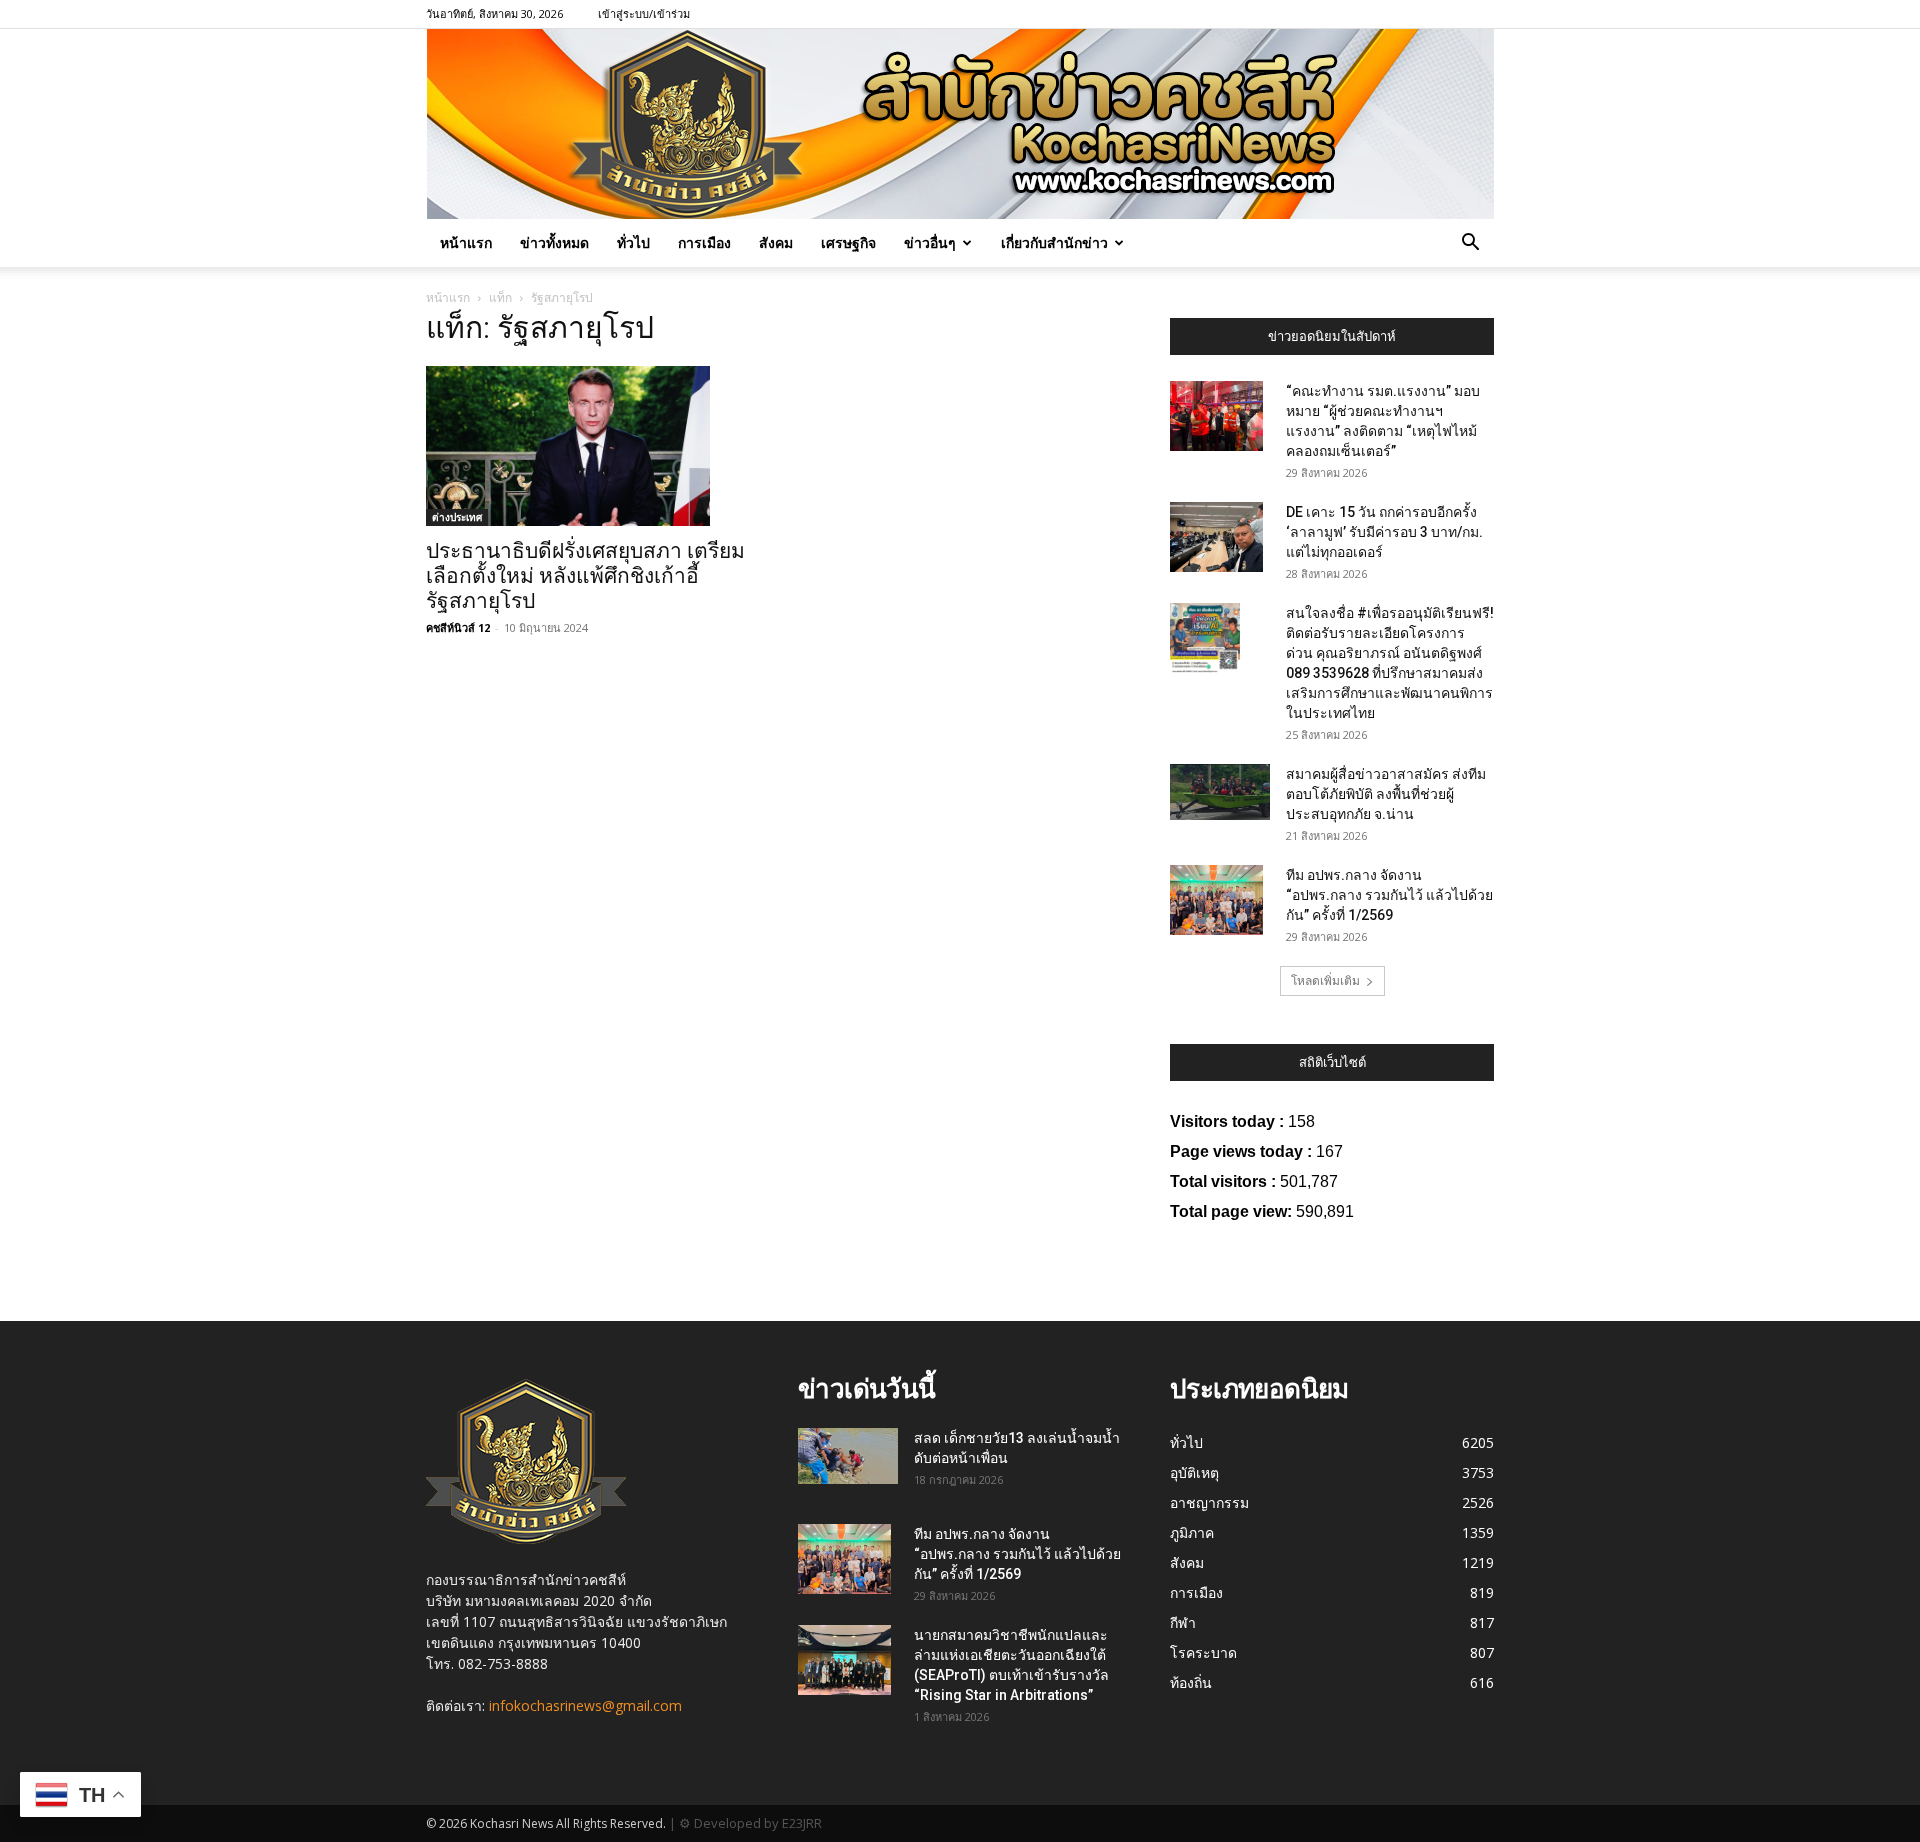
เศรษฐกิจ (848, 242)
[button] (1470, 244)
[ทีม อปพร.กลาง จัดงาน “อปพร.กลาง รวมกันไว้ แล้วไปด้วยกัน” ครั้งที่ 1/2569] (1216, 900)
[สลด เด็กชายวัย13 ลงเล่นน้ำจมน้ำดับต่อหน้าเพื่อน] (848, 1456)
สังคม (776, 242)
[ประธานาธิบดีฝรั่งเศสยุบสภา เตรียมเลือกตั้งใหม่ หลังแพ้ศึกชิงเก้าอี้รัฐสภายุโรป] (588, 446)
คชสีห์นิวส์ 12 (458, 627)
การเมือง (704, 242)
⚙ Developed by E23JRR (750, 1823)
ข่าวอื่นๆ (930, 242)
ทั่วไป (633, 242)
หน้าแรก (466, 242)
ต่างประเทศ (457, 517)
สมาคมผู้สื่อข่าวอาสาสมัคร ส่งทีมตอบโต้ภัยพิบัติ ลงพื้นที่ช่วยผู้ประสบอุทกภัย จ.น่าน (1386, 794)
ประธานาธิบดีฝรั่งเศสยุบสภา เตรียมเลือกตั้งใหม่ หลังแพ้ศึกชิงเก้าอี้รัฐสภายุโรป (585, 576)
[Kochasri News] (960, 124)
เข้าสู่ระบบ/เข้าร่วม (644, 13)
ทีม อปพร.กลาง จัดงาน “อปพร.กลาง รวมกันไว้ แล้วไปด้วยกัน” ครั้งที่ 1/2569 (1389, 895)
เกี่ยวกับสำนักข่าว (1054, 242)
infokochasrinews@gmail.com (585, 1705)
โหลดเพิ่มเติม (1325, 980)
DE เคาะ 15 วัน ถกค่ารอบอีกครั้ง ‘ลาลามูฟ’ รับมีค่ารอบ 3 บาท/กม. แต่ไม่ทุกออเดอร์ (1384, 532)
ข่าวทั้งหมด (554, 242)
